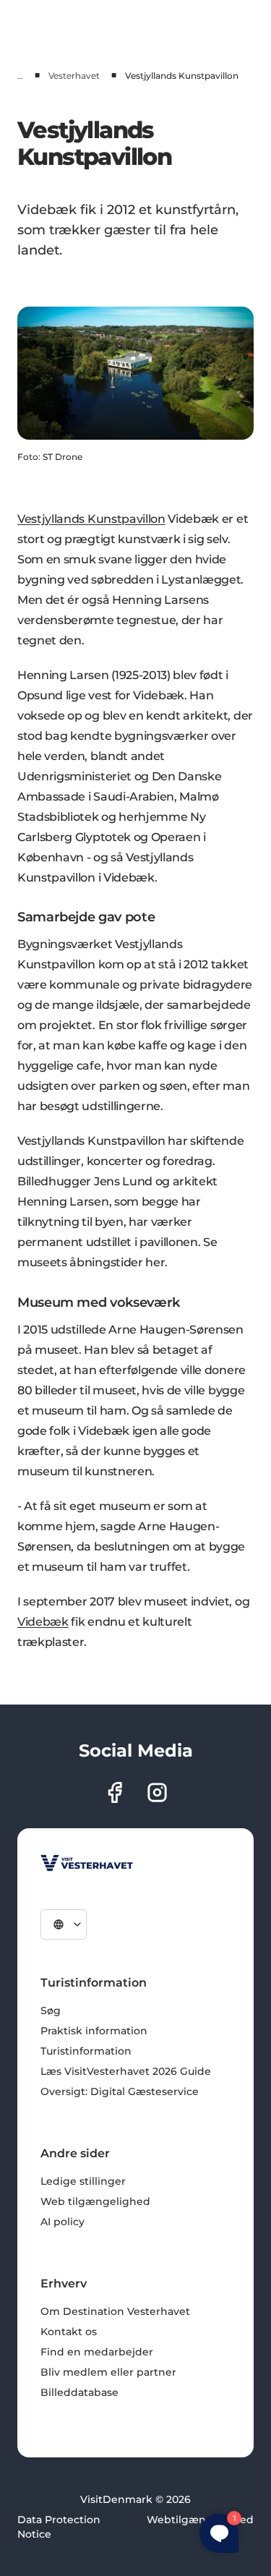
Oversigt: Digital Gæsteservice (120, 2091)
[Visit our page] (115, 1792)
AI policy (63, 2222)
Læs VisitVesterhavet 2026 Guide (126, 2071)
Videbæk (43, 1622)
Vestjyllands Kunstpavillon (91, 519)
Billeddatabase (79, 2392)
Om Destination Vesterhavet (115, 2311)
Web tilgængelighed (95, 2201)
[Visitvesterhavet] (87, 1863)
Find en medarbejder (97, 2352)
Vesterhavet (74, 76)
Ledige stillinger (83, 2181)
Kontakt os (69, 2332)
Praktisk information (94, 2031)
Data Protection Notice (59, 2527)
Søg (51, 2010)
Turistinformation (86, 2051)
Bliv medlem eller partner (108, 2372)
